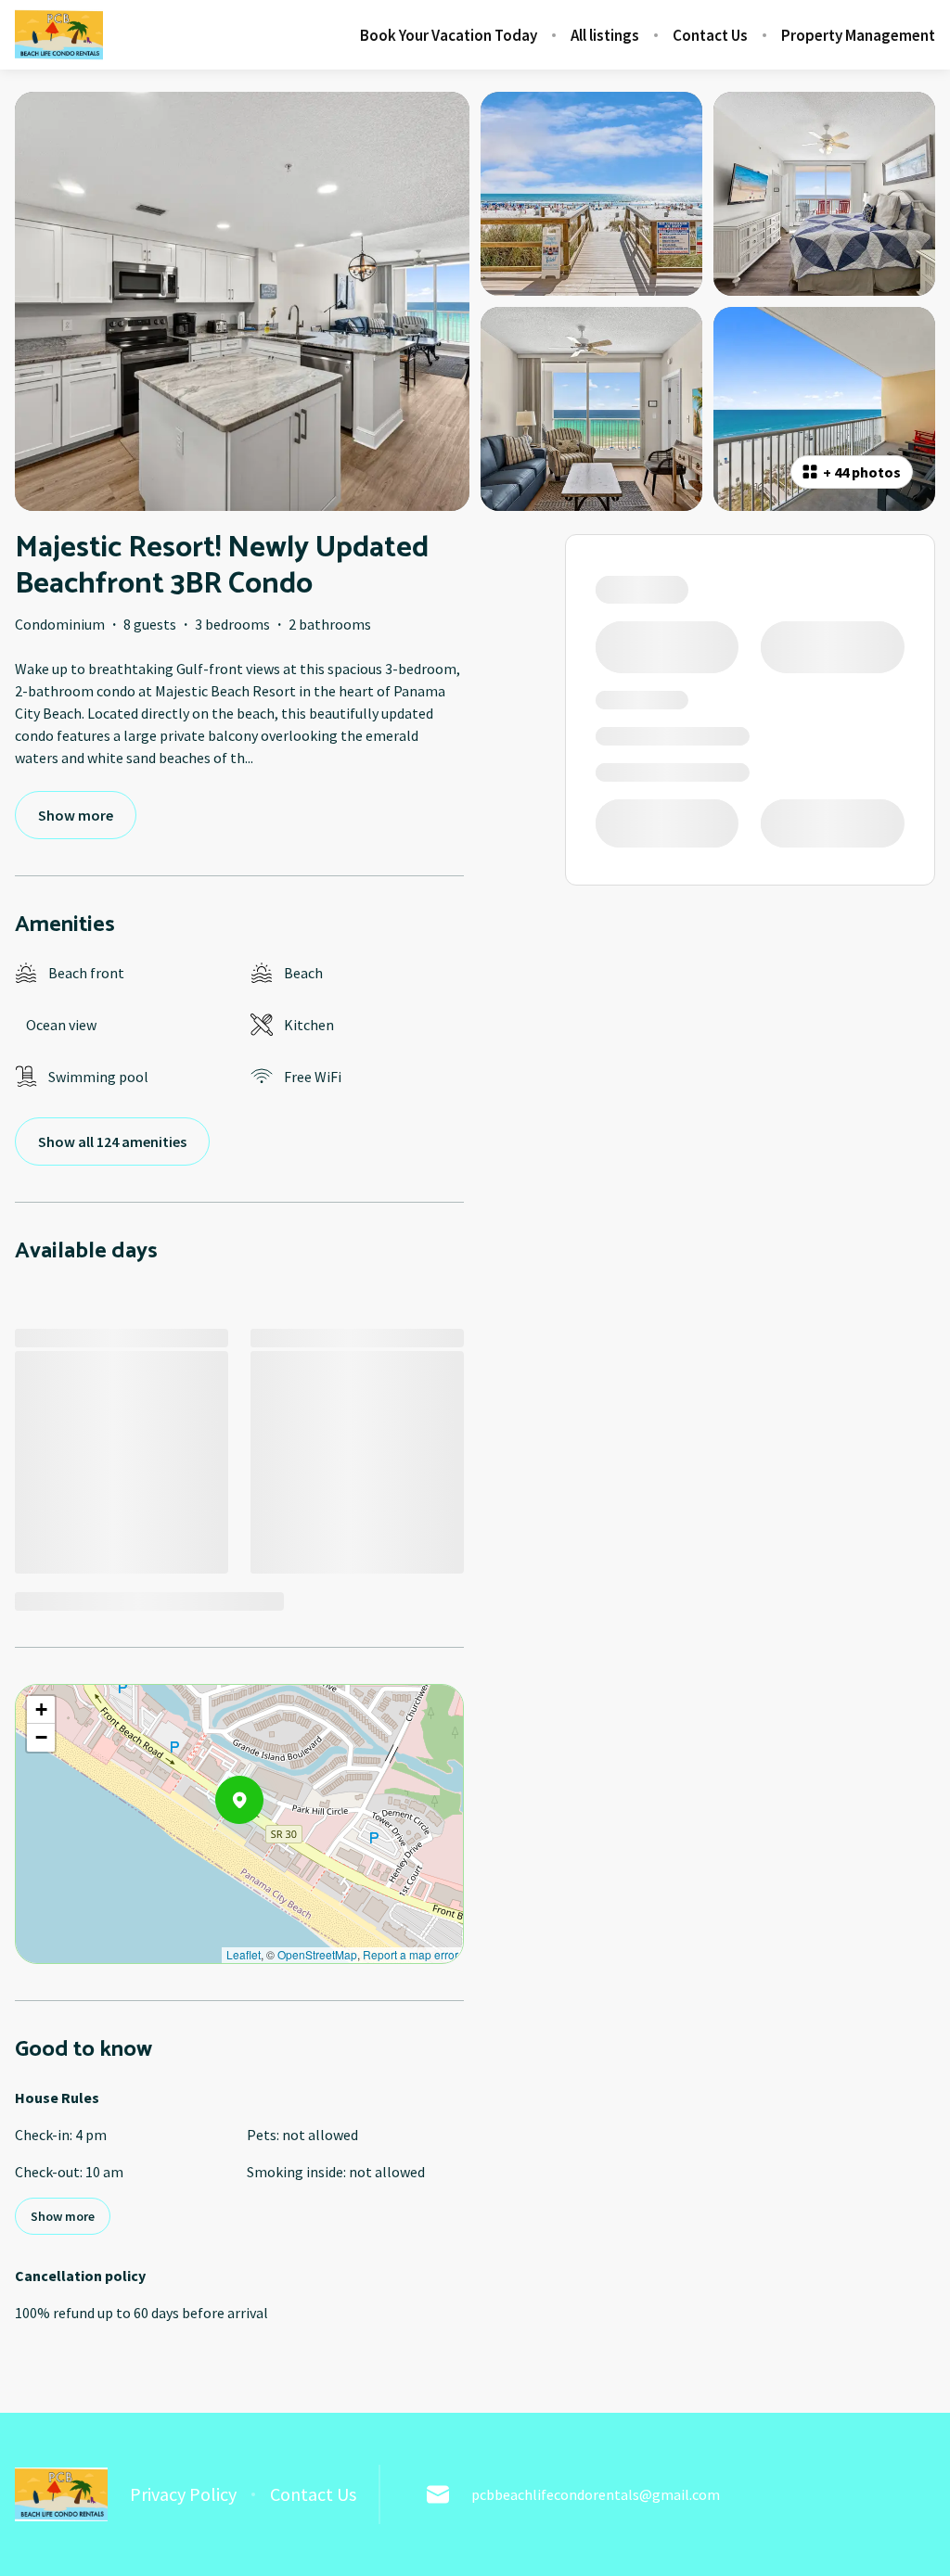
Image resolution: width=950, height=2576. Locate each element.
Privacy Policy (183, 2494)
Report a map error (411, 1954)
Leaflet (244, 1954)
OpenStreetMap (317, 1954)
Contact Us (710, 35)
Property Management (858, 35)
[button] (263, 1848)
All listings (605, 35)
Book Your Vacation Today (449, 35)
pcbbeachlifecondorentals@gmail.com (596, 2494)
